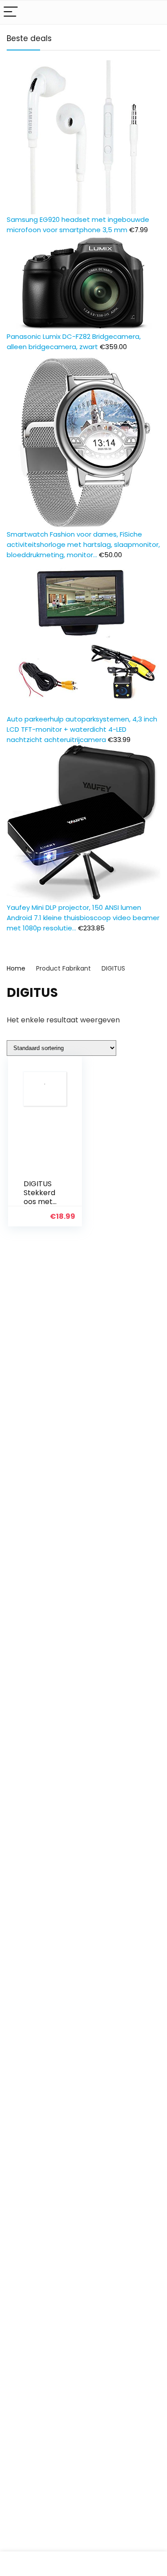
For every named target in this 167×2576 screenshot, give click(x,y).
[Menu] (11, 12)
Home (16, 968)
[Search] (153, 12)
